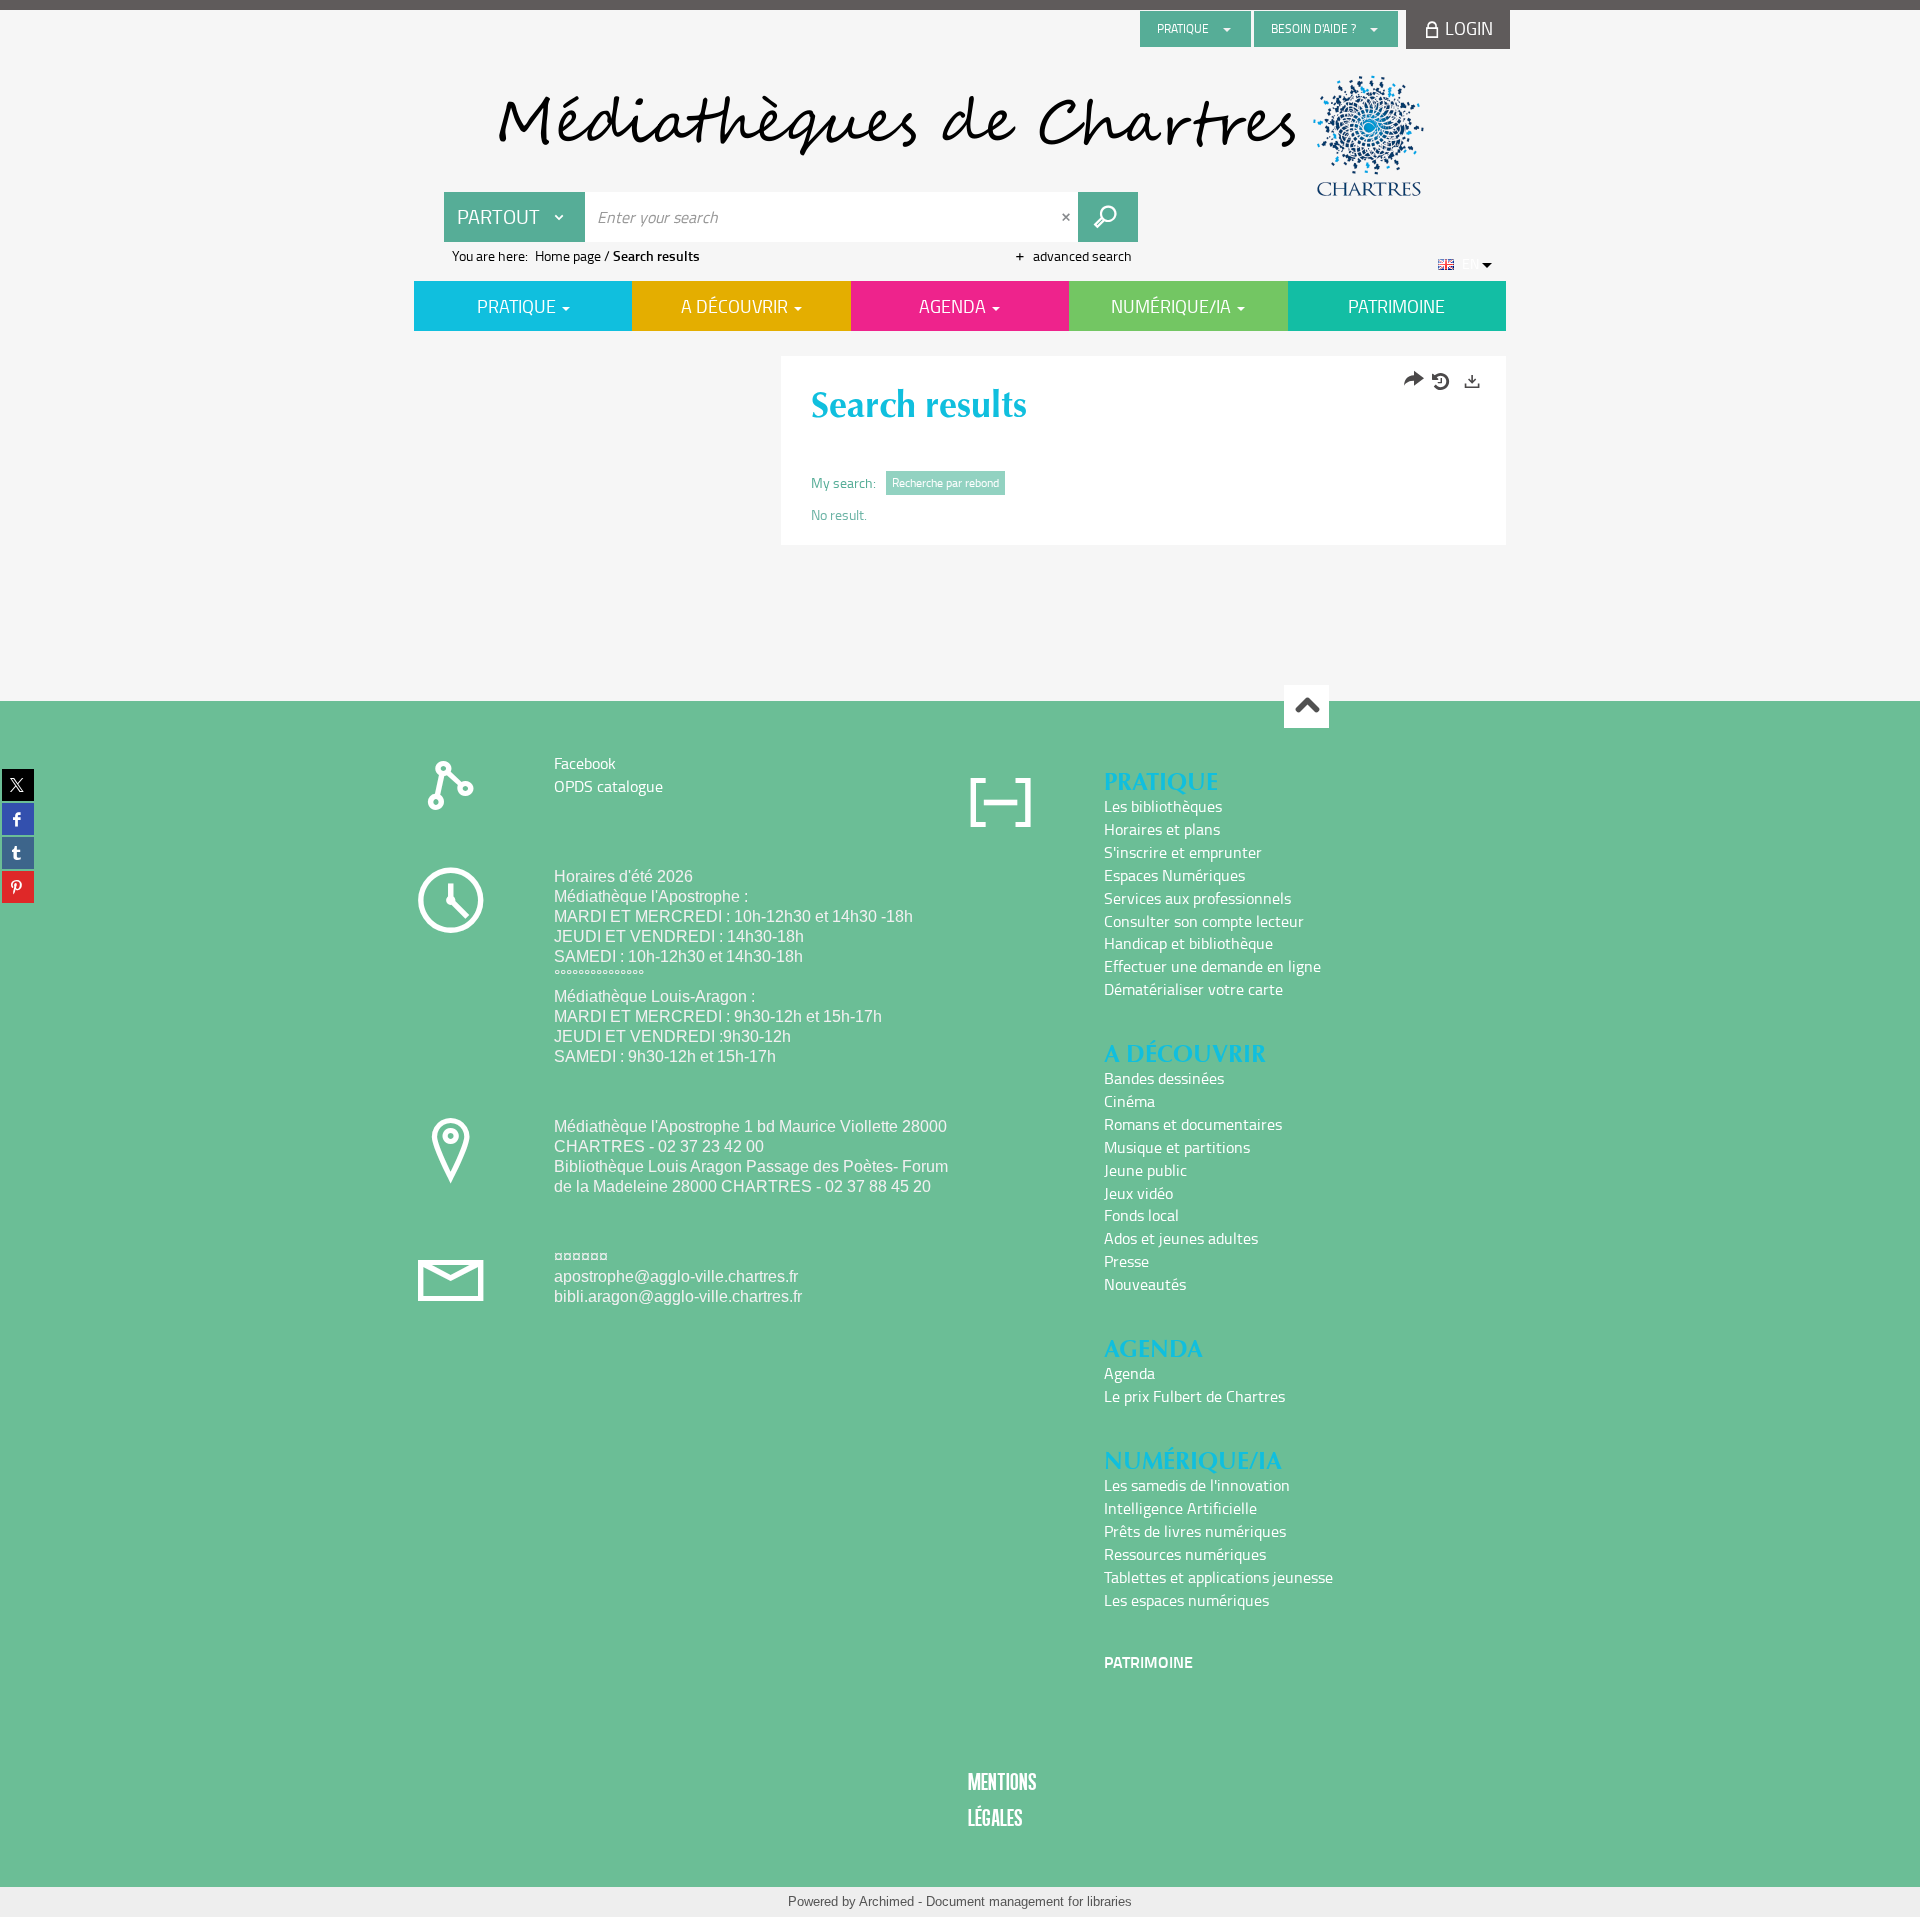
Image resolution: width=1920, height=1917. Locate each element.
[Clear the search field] (1068, 217)
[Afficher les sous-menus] (1227, 29)
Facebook (585, 763)
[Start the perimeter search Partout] (1108, 217)
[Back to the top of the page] (1306, 706)
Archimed (886, 1901)
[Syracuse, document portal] (960, 136)
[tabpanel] (960, 453)
